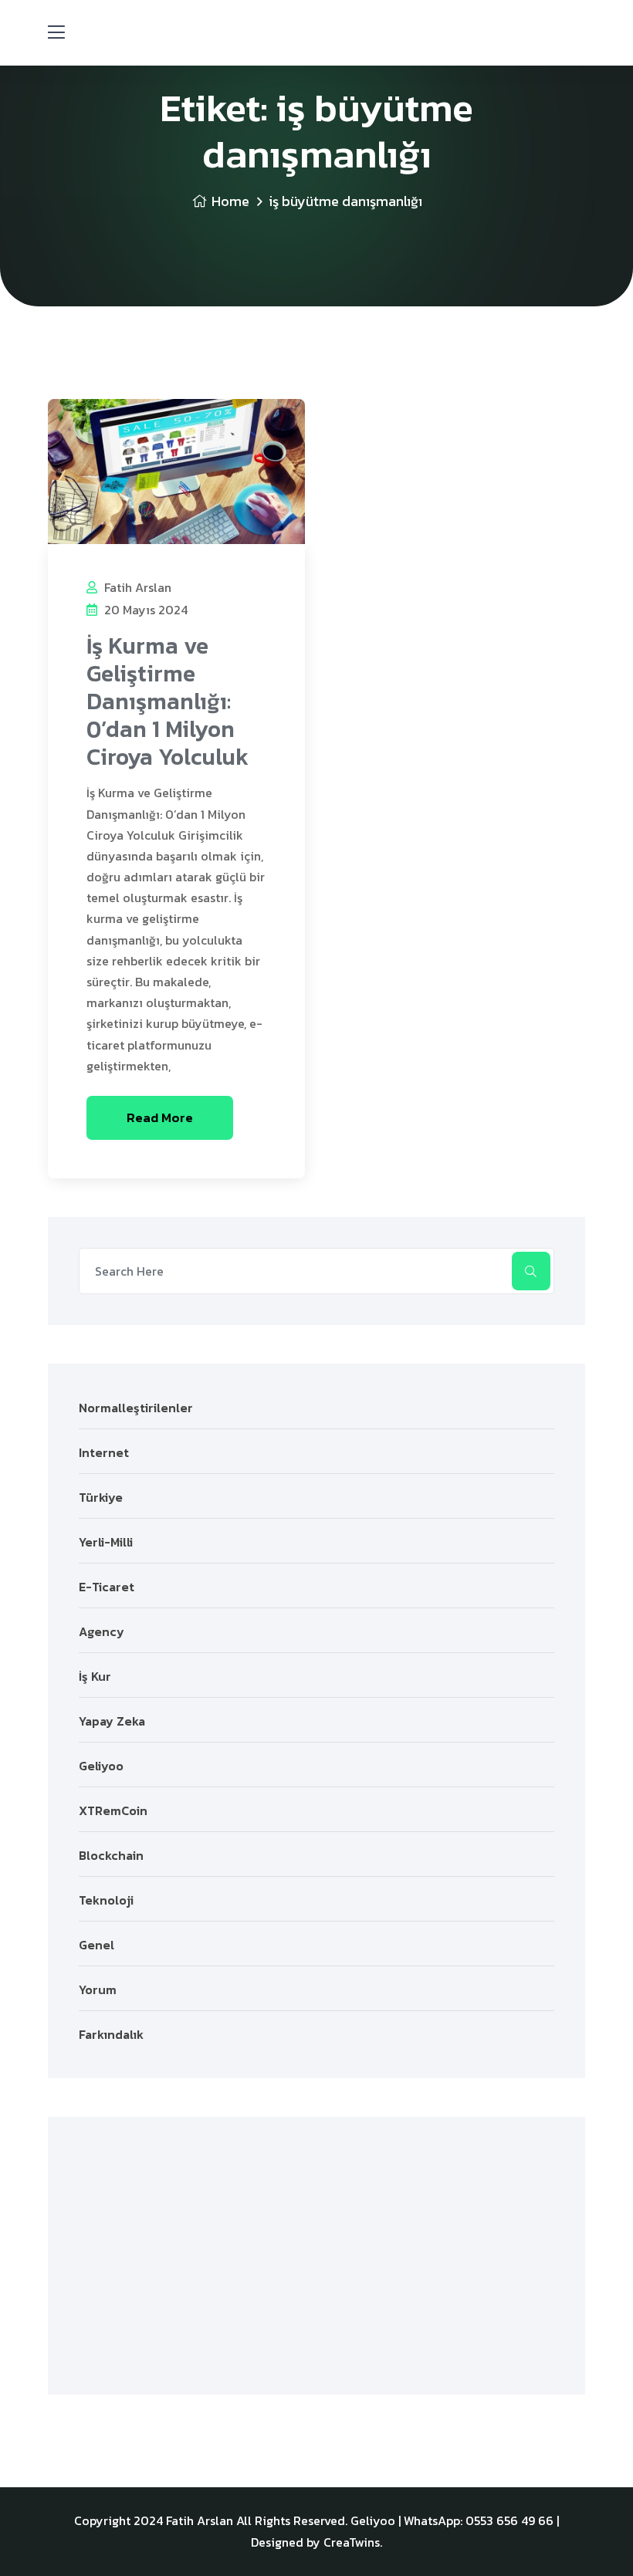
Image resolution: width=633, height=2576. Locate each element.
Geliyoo (101, 1766)
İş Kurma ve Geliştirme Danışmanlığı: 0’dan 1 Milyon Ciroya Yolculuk (168, 701)
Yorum (98, 1989)
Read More (160, 1117)
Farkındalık (111, 2034)
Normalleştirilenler (136, 1408)
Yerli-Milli (106, 1542)
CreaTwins (352, 2542)
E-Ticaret (107, 1587)
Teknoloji (106, 1900)
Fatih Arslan (136, 587)
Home (230, 201)
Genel (96, 1945)
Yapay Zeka (112, 1721)
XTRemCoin (113, 1810)
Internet (104, 1452)
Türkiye (101, 1497)
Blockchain (111, 1855)
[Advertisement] (316, 2256)
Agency (102, 1631)
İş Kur (95, 1676)
